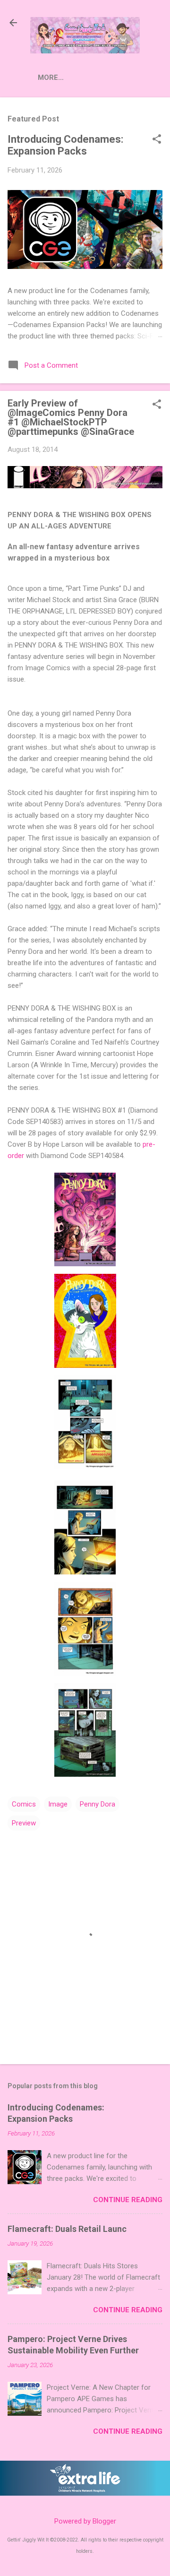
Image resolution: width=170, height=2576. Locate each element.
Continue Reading (128, 2200)
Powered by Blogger (85, 2521)
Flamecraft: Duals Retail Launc (67, 2229)
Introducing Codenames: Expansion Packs (65, 145)
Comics (24, 1804)
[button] (157, 140)
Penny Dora (98, 1804)
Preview (24, 1823)
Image (58, 1804)
